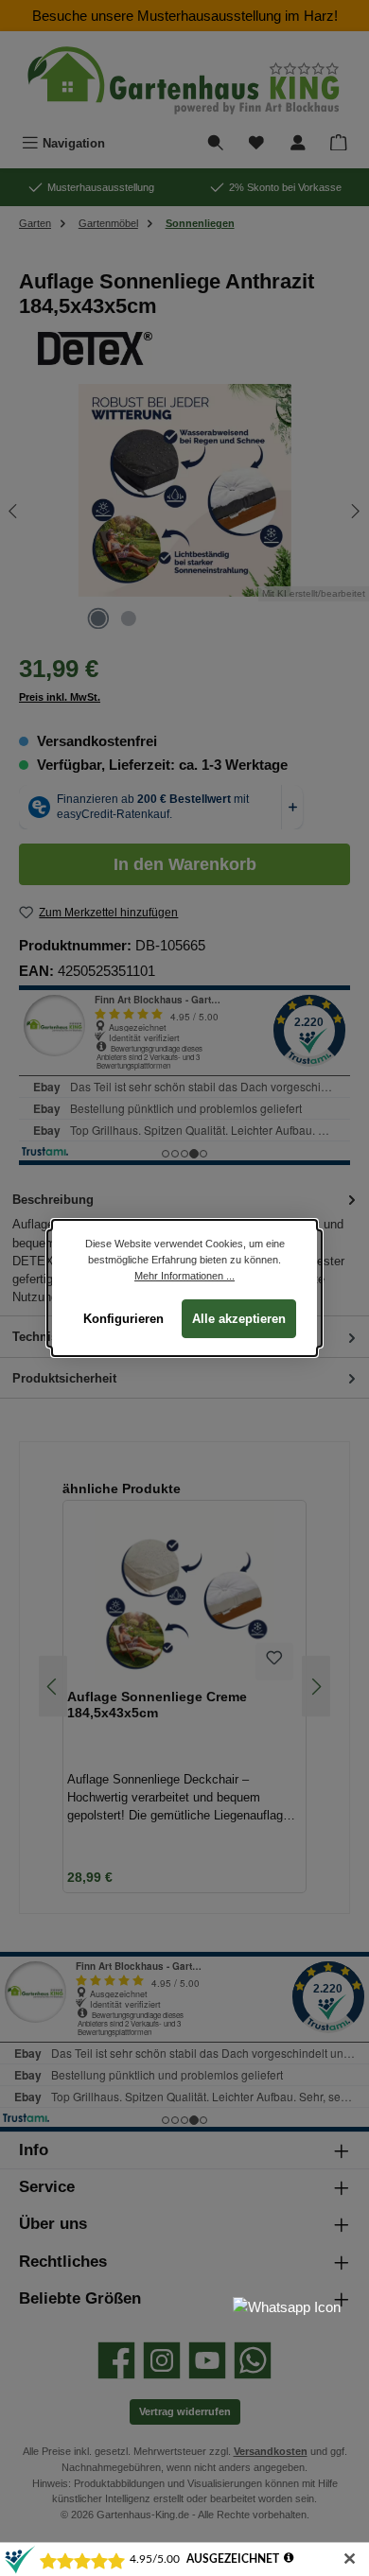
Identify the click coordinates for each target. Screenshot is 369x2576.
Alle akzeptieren (239, 1319)
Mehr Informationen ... (184, 1276)
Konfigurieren (123, 1319)
